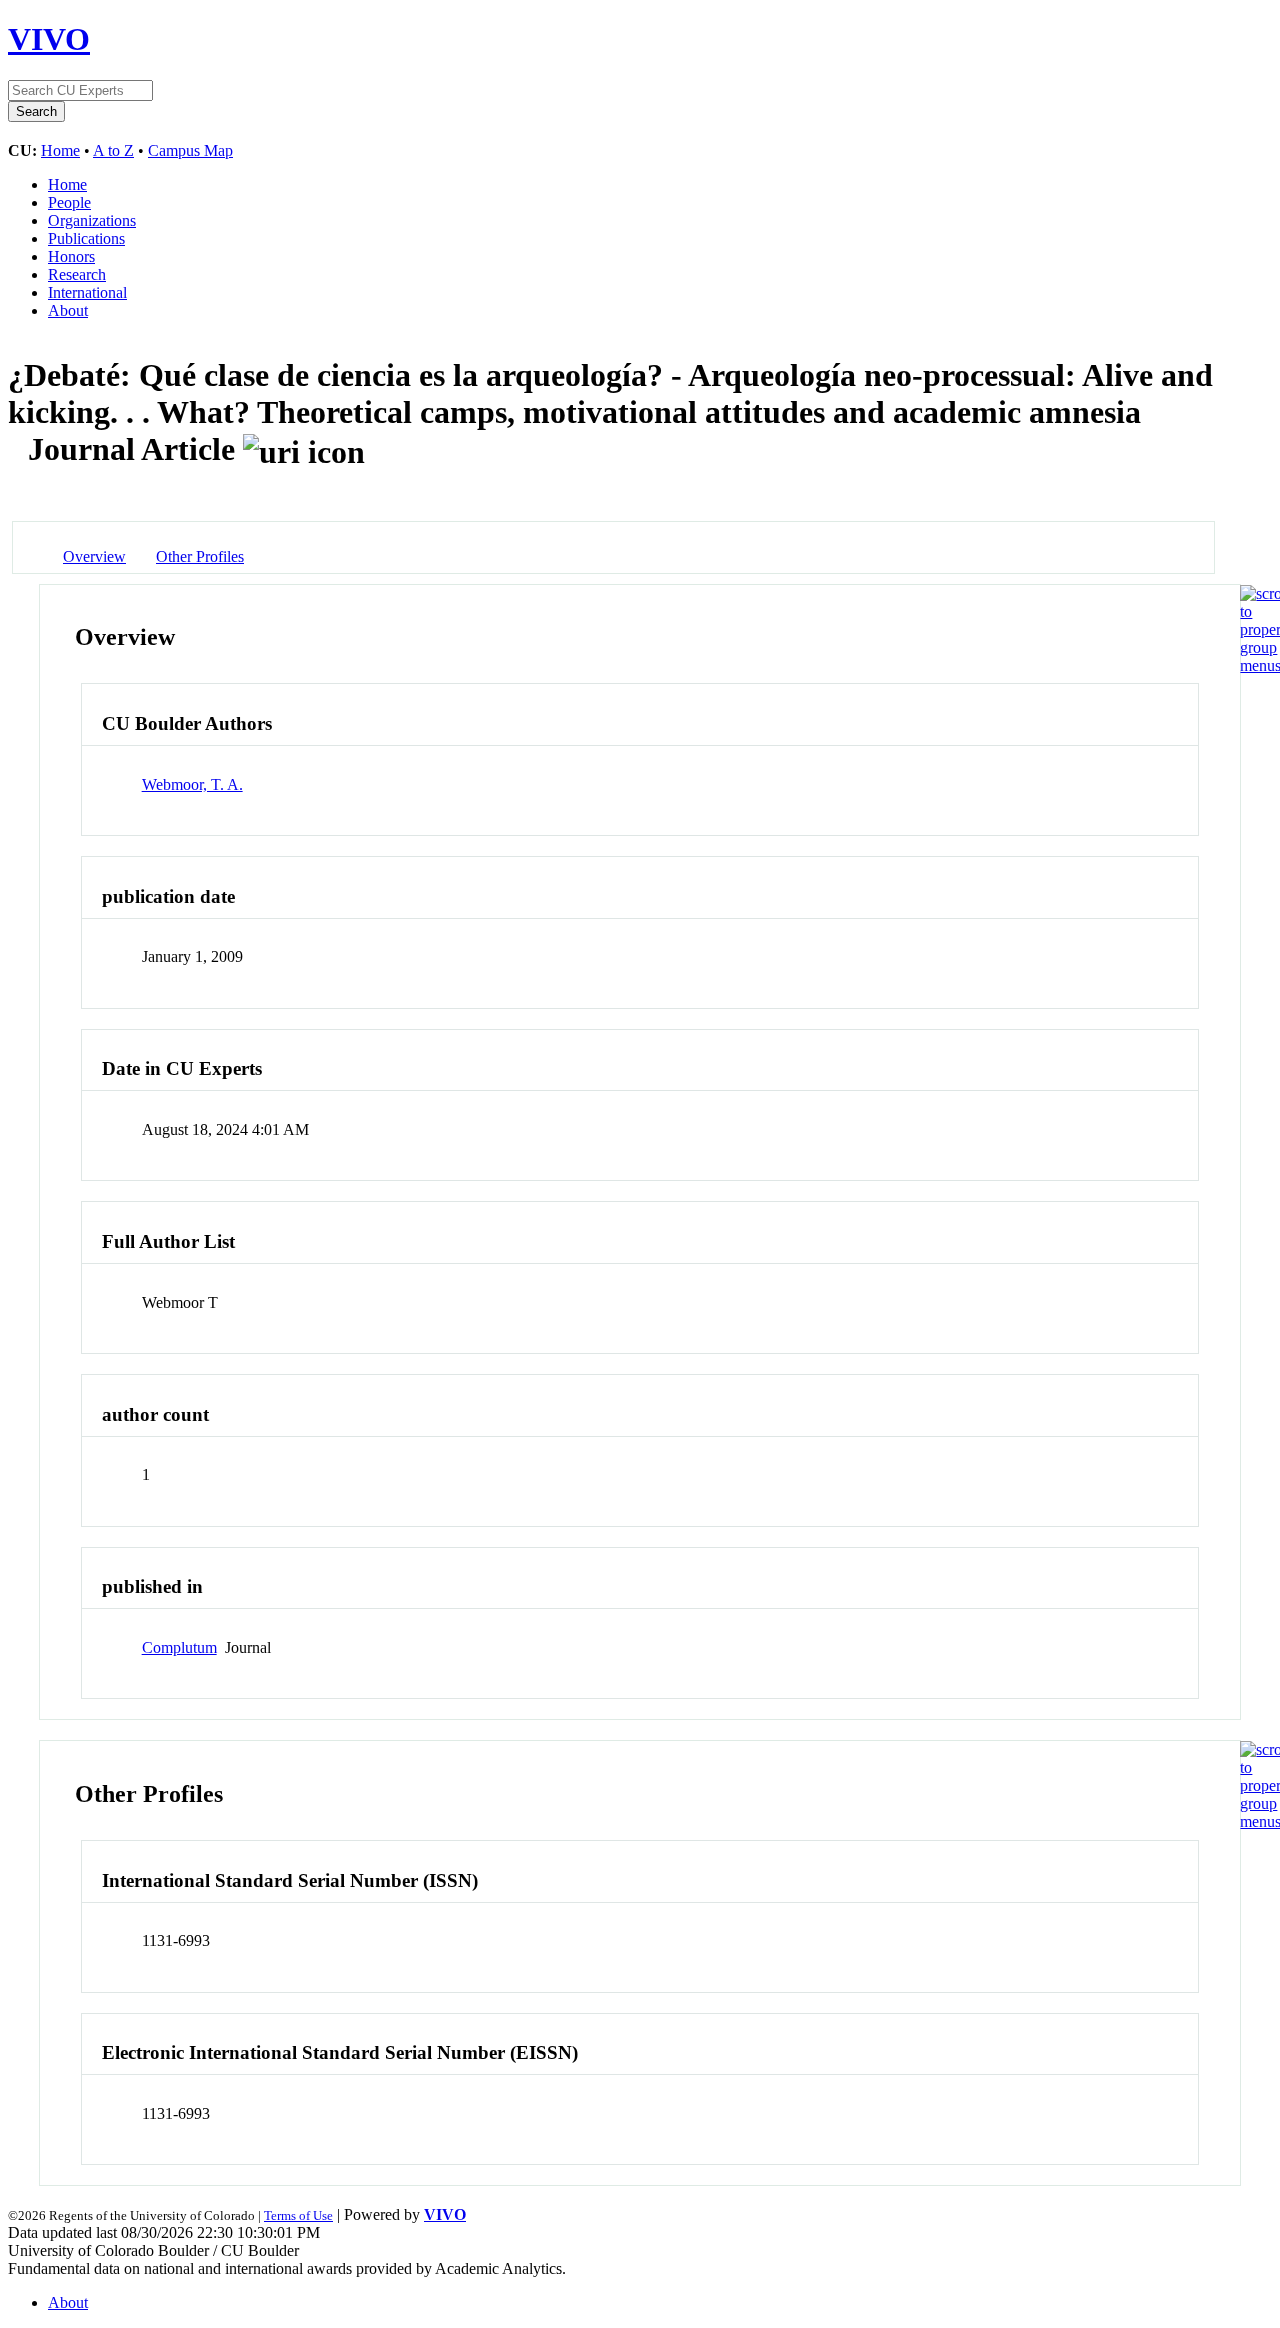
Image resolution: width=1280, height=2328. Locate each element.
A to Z (113, 150)
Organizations (92, 220)
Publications (86, 238)
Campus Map (190, 150)
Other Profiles (200, 556)
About (68, 310)
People (69, 202)
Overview (94, 556)
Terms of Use (298, 2215)
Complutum (179, 1647)
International (87, 292)
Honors (71, 256)
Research (77, 274)
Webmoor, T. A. (192, 784)
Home (60, 150)
